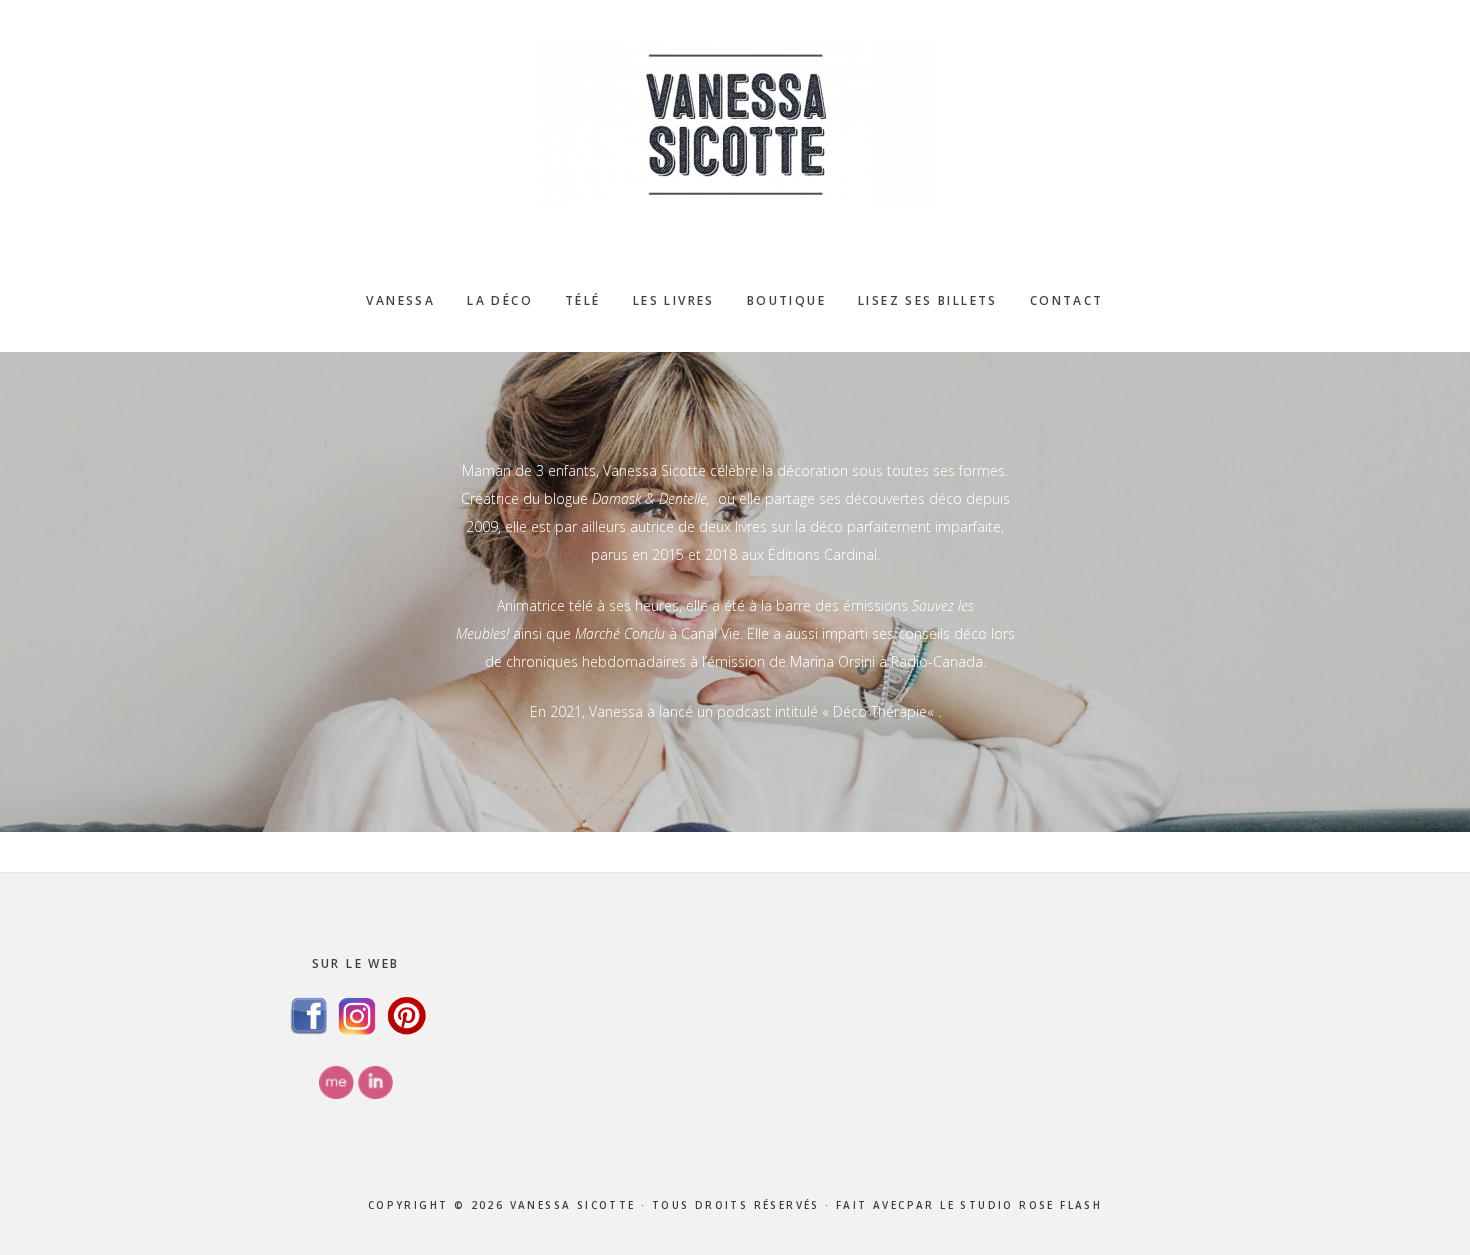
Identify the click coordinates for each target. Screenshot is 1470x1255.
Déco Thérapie (880, 711)
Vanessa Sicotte (735, 125)
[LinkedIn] (375, 1093)
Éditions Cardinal (822, 554)
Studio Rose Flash (1031, 1205)
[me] (336, 1093)
